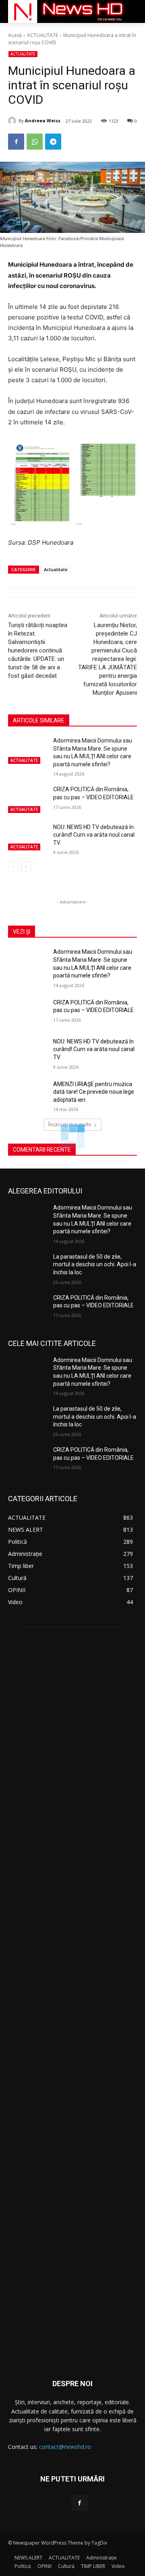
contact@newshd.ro (65, 2447)
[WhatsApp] (35, 142)
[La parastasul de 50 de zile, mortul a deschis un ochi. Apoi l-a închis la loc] (27, 1266)
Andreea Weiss (43, 120)
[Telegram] (53, 142)
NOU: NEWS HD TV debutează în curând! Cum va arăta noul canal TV (94, 835)
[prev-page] (13, 867)
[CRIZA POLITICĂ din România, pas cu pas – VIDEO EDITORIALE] (27, 799)
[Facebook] (16, 142)
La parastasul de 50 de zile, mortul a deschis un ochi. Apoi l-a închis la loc (95, 1264)
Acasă (15, 35)
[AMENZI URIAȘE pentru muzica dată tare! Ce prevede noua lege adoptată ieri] (27, 1094)
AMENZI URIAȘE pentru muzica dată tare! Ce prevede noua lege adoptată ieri (94, 1092)
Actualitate (56, 569)
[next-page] (26, 867)
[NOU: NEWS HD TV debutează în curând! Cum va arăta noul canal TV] (27, 837)
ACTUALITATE (42, 35)
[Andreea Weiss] (13, 121)
